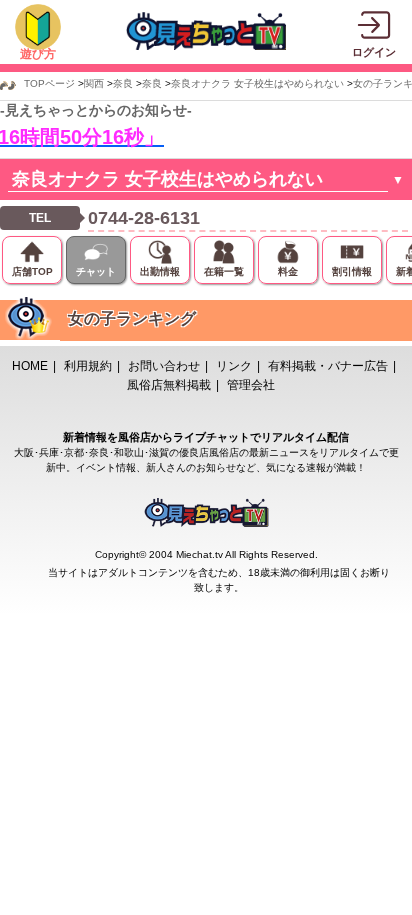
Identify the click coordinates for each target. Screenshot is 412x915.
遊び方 (38, 54)
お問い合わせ (164, 366)
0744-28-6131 (144, 218)
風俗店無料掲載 (169, 385)
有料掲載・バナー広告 (328, 366)
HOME (30, 366)
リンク (234, 366)
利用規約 (88, 366)
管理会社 (251, 385)
